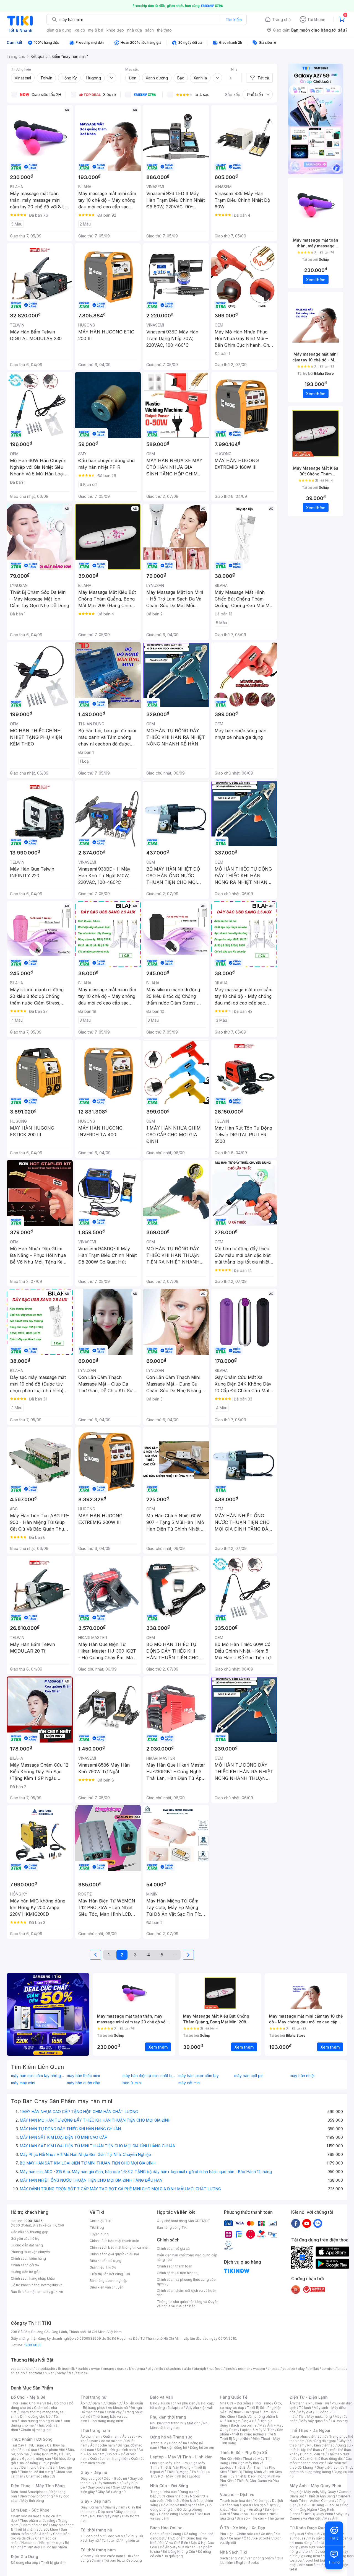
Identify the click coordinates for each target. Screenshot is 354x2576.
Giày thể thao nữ (330, 2467)
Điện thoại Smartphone (29, 2492)
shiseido (18, 2373)
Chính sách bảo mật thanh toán (114, 2241)
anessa (274, 2369)
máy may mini (23, 2083)
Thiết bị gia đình (54, 2563)
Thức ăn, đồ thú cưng (36, 2472)
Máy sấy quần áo (314, 2421)
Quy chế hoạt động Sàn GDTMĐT (183, 2221)
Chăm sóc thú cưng (166, 2534)
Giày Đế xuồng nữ (112, 2492)
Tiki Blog (97, 2227)
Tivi (301, 2416)
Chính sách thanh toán (175, 2266)
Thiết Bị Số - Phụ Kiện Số (243, 2452)
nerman (244, 2369)
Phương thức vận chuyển (30, 2252)
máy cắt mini (189, 2083)
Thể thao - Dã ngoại (243, 2412)
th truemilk (67, 2369)
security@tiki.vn (50, 2292)
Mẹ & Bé (250, 2421)
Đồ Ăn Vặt (168, 2547)
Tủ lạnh (305, 2408)
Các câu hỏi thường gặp (30, 2232)
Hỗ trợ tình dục (51, 2543)
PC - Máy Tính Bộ (172, 2476)
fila (71, 2373)
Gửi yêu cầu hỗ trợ (25, 2239)
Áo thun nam (90, 2436)
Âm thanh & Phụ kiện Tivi (309, 2403)
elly (151, 2369)
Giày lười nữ (122, 2487)
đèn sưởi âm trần (312, 2565)
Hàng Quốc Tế (234, 2397)
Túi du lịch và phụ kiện (178, 2403)
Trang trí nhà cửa (163, 2492)
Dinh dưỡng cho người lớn (40, 2421)
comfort (328, 2369)
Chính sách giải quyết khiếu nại (114, 2254)
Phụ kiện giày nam (105, 2516)
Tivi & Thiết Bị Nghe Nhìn (248, 2436)
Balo (154, 2403)
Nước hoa (29, 2543)
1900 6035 (33, 2345)
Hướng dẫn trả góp (26, 2272)
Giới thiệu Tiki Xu (103, 2267)
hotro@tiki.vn (52, 2285)
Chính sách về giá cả (173, 2249)
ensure (109, 2369)
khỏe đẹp (115, 30)
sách (149, 30)
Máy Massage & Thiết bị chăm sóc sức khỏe (42, 2527)
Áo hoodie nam (102, 2445)
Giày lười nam (91, 2507)
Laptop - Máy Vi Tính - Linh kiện (181, 2457)
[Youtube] (307, 2223)
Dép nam (106, 2512)
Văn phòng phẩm (260, 2558)
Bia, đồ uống (28, 2463)
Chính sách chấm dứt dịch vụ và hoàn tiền (187, 2293)
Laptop (195, 2476)
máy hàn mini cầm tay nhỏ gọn (38, 2076)
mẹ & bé (96, 30)
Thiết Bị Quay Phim (318, 2514)
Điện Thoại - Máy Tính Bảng (38, 2486)
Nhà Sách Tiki (233, 2552)
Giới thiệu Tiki (100, 2221)
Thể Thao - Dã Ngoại (310, 2430)
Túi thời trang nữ (96, 2530)
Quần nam (111, 2436)
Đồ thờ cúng (169, 2514)
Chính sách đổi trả (25, 2265)
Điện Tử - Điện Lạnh (309, 2397)
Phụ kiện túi (131, 2540)
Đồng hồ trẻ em (202, 2447)
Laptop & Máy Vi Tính (257, 2430)
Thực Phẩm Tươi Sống (32, 2439)
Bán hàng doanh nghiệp (109, 2281)
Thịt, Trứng (36, 2445)
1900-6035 (33, 2221)
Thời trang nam (95, 2430)
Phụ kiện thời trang (168, 2417)
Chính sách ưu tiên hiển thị (178, 2273)
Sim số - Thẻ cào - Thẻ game (260, 2518)
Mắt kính (194, 2423)
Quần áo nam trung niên (109, 2459)
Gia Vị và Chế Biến (174, 2543)
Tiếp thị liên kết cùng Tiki (110, 2274)
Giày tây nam (115, 2507)
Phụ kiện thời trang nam (180, 2425)
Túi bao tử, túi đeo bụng (123, 2560)
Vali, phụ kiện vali (199, 2408)
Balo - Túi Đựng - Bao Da (319, 2505)
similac (313, 2369)
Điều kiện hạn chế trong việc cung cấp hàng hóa (187, 2257)
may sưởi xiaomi (314, 2547)
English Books (247, 2563)
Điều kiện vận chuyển (106, 2287)
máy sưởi (297, 2534)
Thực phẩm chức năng (37, 2521)
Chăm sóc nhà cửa (41, 2476)
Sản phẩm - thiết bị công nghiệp (252, 2432)
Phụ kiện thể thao (321, 2445)
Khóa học (262, 2501)
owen (96, 2369)
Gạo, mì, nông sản (37, 2459)
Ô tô (247, 2538)
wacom (259, 2369)
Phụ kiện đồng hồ (173, 2447)
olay (301, 2369)
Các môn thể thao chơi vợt (321, 2461)
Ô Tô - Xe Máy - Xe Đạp (243, 2528)
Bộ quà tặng (173, 2556)
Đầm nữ (98, 2403)
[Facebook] (296, 2223)
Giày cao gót (91, 2478)
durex (122, 2369)
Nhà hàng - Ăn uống (246, 2509)
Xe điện (267, 2534)
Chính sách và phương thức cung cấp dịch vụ (186, 2282)
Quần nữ (114, 2403)
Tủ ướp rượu (340, 2421)
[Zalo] (318, 2223)
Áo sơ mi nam (112, 2441)
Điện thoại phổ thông (36, 2496)
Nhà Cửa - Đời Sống (169, 2486)
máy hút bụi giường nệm (319, 2554)
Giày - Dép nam (96, 2501)
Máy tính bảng (33, 2501)
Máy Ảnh (331, 2518)
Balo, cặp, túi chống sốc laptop (182, 2405)
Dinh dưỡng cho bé (35, 2416)
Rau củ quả (28, 2450)
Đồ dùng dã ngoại (322, 2441)
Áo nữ (85, 2403)
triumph (200, 2369)
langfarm (35, 2373)
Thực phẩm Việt (52, 2450)
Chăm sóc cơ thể (35, 2525)
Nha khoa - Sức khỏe (249, 2514)
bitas (341, 2369)
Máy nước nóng (320, 2416)
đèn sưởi (313, 2534)
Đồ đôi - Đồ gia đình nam (116, 2450)
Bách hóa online (244, 2425)
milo (160, 2369)
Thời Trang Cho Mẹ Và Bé (31, 2403)
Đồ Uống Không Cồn (179, 2552)
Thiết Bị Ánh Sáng (321, 2496)
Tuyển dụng (99, 2234)
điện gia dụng (59, 30)
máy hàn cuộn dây (84, 2083)
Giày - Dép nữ (94, 2472)
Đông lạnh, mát (44, 2454)
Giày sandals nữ (108, 2483)
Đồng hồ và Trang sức (171, 2437)
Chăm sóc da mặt (25, 2516)
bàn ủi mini (132, 2083)
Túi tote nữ (110, 2540)
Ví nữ (131, 2536)
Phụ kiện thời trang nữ (167, 2423)
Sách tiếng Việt (232, 2558)
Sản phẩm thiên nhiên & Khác (39, 2532)
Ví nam (86, 2556)
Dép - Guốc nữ (115, 2478)
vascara (17, 2369)
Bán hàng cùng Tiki (172, 2227)
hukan (50, 2373)
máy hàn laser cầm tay (199, 2076)
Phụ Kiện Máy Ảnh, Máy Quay (313, 2492)
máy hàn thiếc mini (83, 2076)
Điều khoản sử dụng (106, 2261)
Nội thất (173, 2501)
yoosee (289, 2369)
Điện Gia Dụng (24, 2556)
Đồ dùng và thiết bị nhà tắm (183, 2505)
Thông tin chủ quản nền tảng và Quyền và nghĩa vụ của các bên (188, 2304)
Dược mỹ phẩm (55, 2547)
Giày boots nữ (99, 2487)
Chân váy (114, 2412)
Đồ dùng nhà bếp (24, 2563)
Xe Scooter (262, 2538)
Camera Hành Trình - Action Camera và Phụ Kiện (320, 2501)
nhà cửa (135, 30)
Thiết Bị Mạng (178, 2472)
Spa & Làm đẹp (254, 2505)
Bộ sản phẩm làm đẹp (40, 2545)
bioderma (137, 2369)
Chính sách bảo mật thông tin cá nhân (120, 2247)
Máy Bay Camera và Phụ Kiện (320, 2516)
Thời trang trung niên (106, 2421)
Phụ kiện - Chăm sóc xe (239, 2534)
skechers (174, 2369)
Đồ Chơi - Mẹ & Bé (28, 2397)
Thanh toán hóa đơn (236, 2501)
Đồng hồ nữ (178, 2443)
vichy (62, 2373)
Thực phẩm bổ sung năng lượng (322, 2470)
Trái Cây (17, 2445)
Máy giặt (305, 2412)
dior (29, 2369)
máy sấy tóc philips (324, 2538)
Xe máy (235, 2538)
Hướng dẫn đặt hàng (27, 2245)
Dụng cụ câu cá (312, 2454)
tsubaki (82, 2373)
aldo (188, 2369)
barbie (83, 2369)
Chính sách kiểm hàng (28, 2258)
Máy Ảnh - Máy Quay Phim (315, 2486)
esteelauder (45, 2369)
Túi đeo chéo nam (109, 2556)
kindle (230, 2369)
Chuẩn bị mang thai (36, 2430)
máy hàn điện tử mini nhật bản (149, 2076)
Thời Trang (263, 2403)
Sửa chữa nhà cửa (173, 2496)
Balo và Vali (162, 2397)
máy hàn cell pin (249, 2076)
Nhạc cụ (187, 2514)
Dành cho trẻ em (34, 2467)
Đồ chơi (60, 2403)
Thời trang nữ (93, 2397)
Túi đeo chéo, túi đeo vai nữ (103, 2536)
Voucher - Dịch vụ (237, 2495)
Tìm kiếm (234, 20)
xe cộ (80, 30)
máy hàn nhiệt (302, 2076)
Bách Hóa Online (166, 2528)
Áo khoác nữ (118, 2408)
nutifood (216, 2369)
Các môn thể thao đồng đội (321, 2459)
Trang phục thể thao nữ (308, 2436)
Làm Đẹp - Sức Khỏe (30, 2510)
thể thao (164, 30)
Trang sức (158, 2443)
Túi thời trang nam (98, 2550)
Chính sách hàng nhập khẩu (33, 2278)
